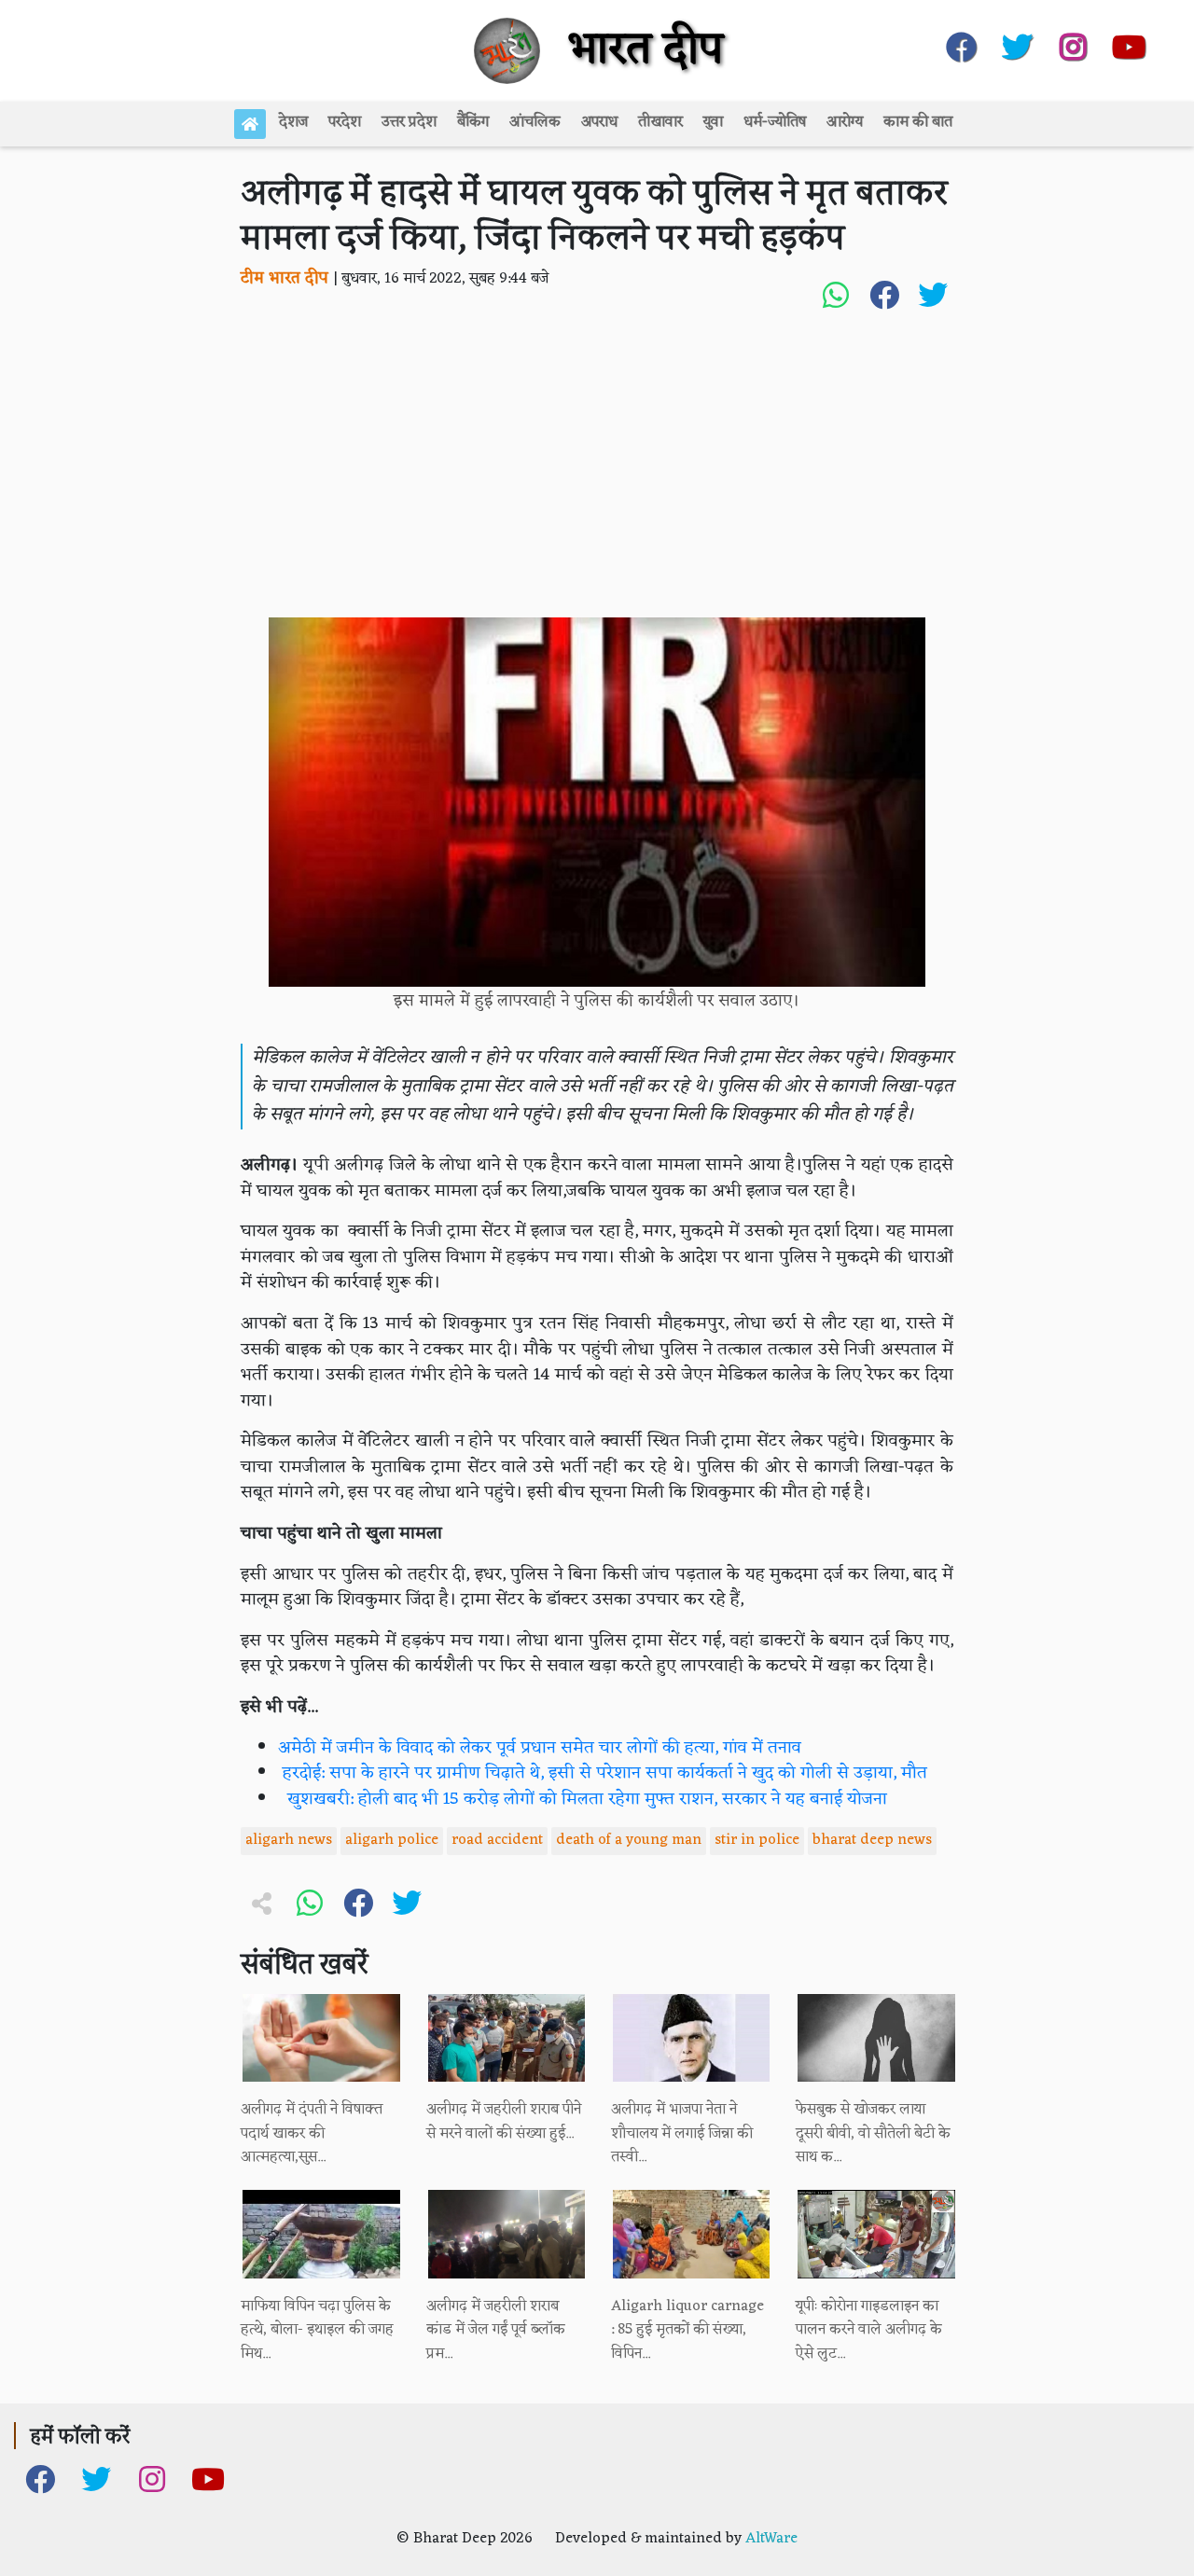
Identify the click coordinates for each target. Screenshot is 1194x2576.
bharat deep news (872, 1840)
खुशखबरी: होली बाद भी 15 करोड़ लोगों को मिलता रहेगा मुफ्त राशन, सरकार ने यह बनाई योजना (583, 1800)
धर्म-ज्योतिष (775, 122)
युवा (713, 122)
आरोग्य (845, 122)
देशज (293, 122)
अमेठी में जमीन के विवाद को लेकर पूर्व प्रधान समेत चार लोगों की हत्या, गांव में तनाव (540, 1748)
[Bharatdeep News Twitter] (1017, 43)
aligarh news (289, 1840)
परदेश (345, 122)
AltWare (771, 2539)
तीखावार (660, 122)
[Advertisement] (597, 478)
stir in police (757, 1840)
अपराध (599, 122)
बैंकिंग (473, 122)
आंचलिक (535, 122)
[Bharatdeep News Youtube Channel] (1129, 43)
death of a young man (629, 1840)
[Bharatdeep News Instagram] (1073, 43)
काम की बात (918, 122)
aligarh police (392, 1840)
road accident (497, 1840)
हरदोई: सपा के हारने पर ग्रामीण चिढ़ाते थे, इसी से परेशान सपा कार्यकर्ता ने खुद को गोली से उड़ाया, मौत (603, 1773)
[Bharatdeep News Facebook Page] (961, 43)
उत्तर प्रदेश (409, 122)
